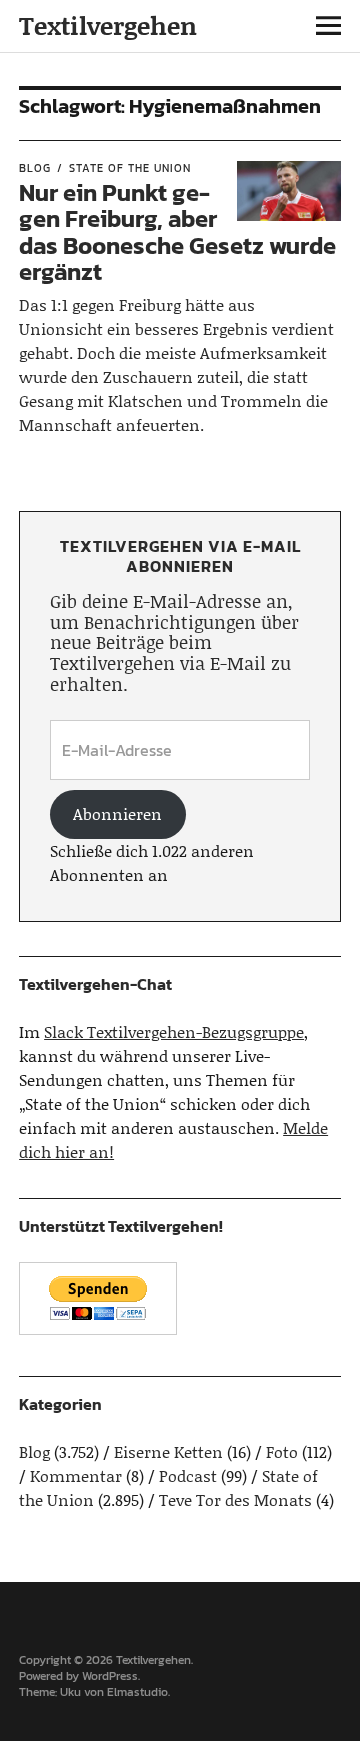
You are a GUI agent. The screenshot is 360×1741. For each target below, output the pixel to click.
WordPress (110, 1676)
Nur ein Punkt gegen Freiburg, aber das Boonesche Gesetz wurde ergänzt (177, 232)
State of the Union (130, 168)
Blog (35, 168)
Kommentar (76, 1475)
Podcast (188, 1475)
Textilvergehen (108, 25)
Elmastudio (137, 1692)
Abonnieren (117, 813)
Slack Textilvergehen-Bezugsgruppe (174, 1031)
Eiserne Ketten (168, 1451)
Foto (282, 1451)
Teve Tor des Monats (235, 1499)
